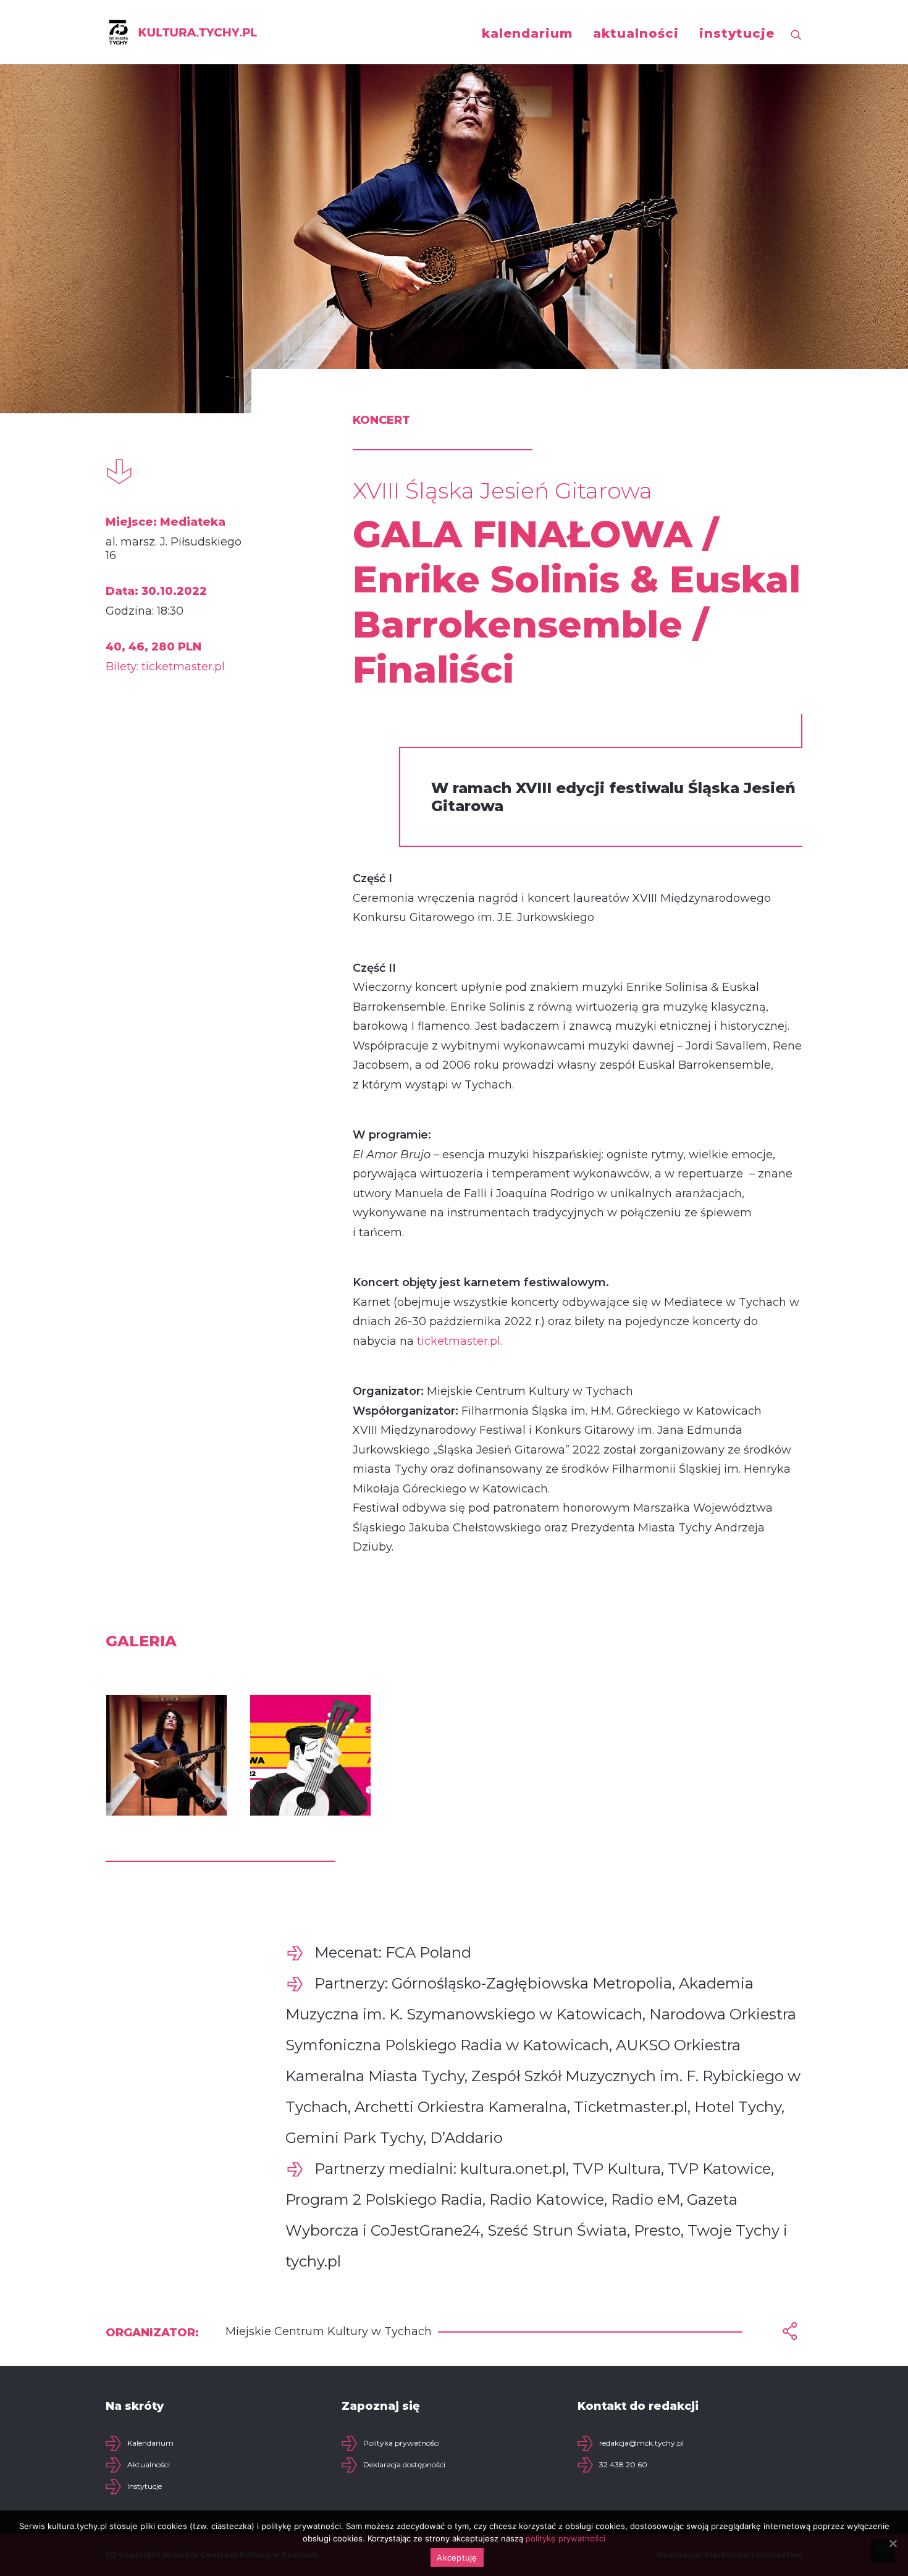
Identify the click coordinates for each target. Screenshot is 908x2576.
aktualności (636, 33)
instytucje (737, 33)
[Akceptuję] (893, 2543)
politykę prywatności (565, 2538)
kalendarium (527, 33)
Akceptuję (457, 2557)
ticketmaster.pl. (460, 1341)
